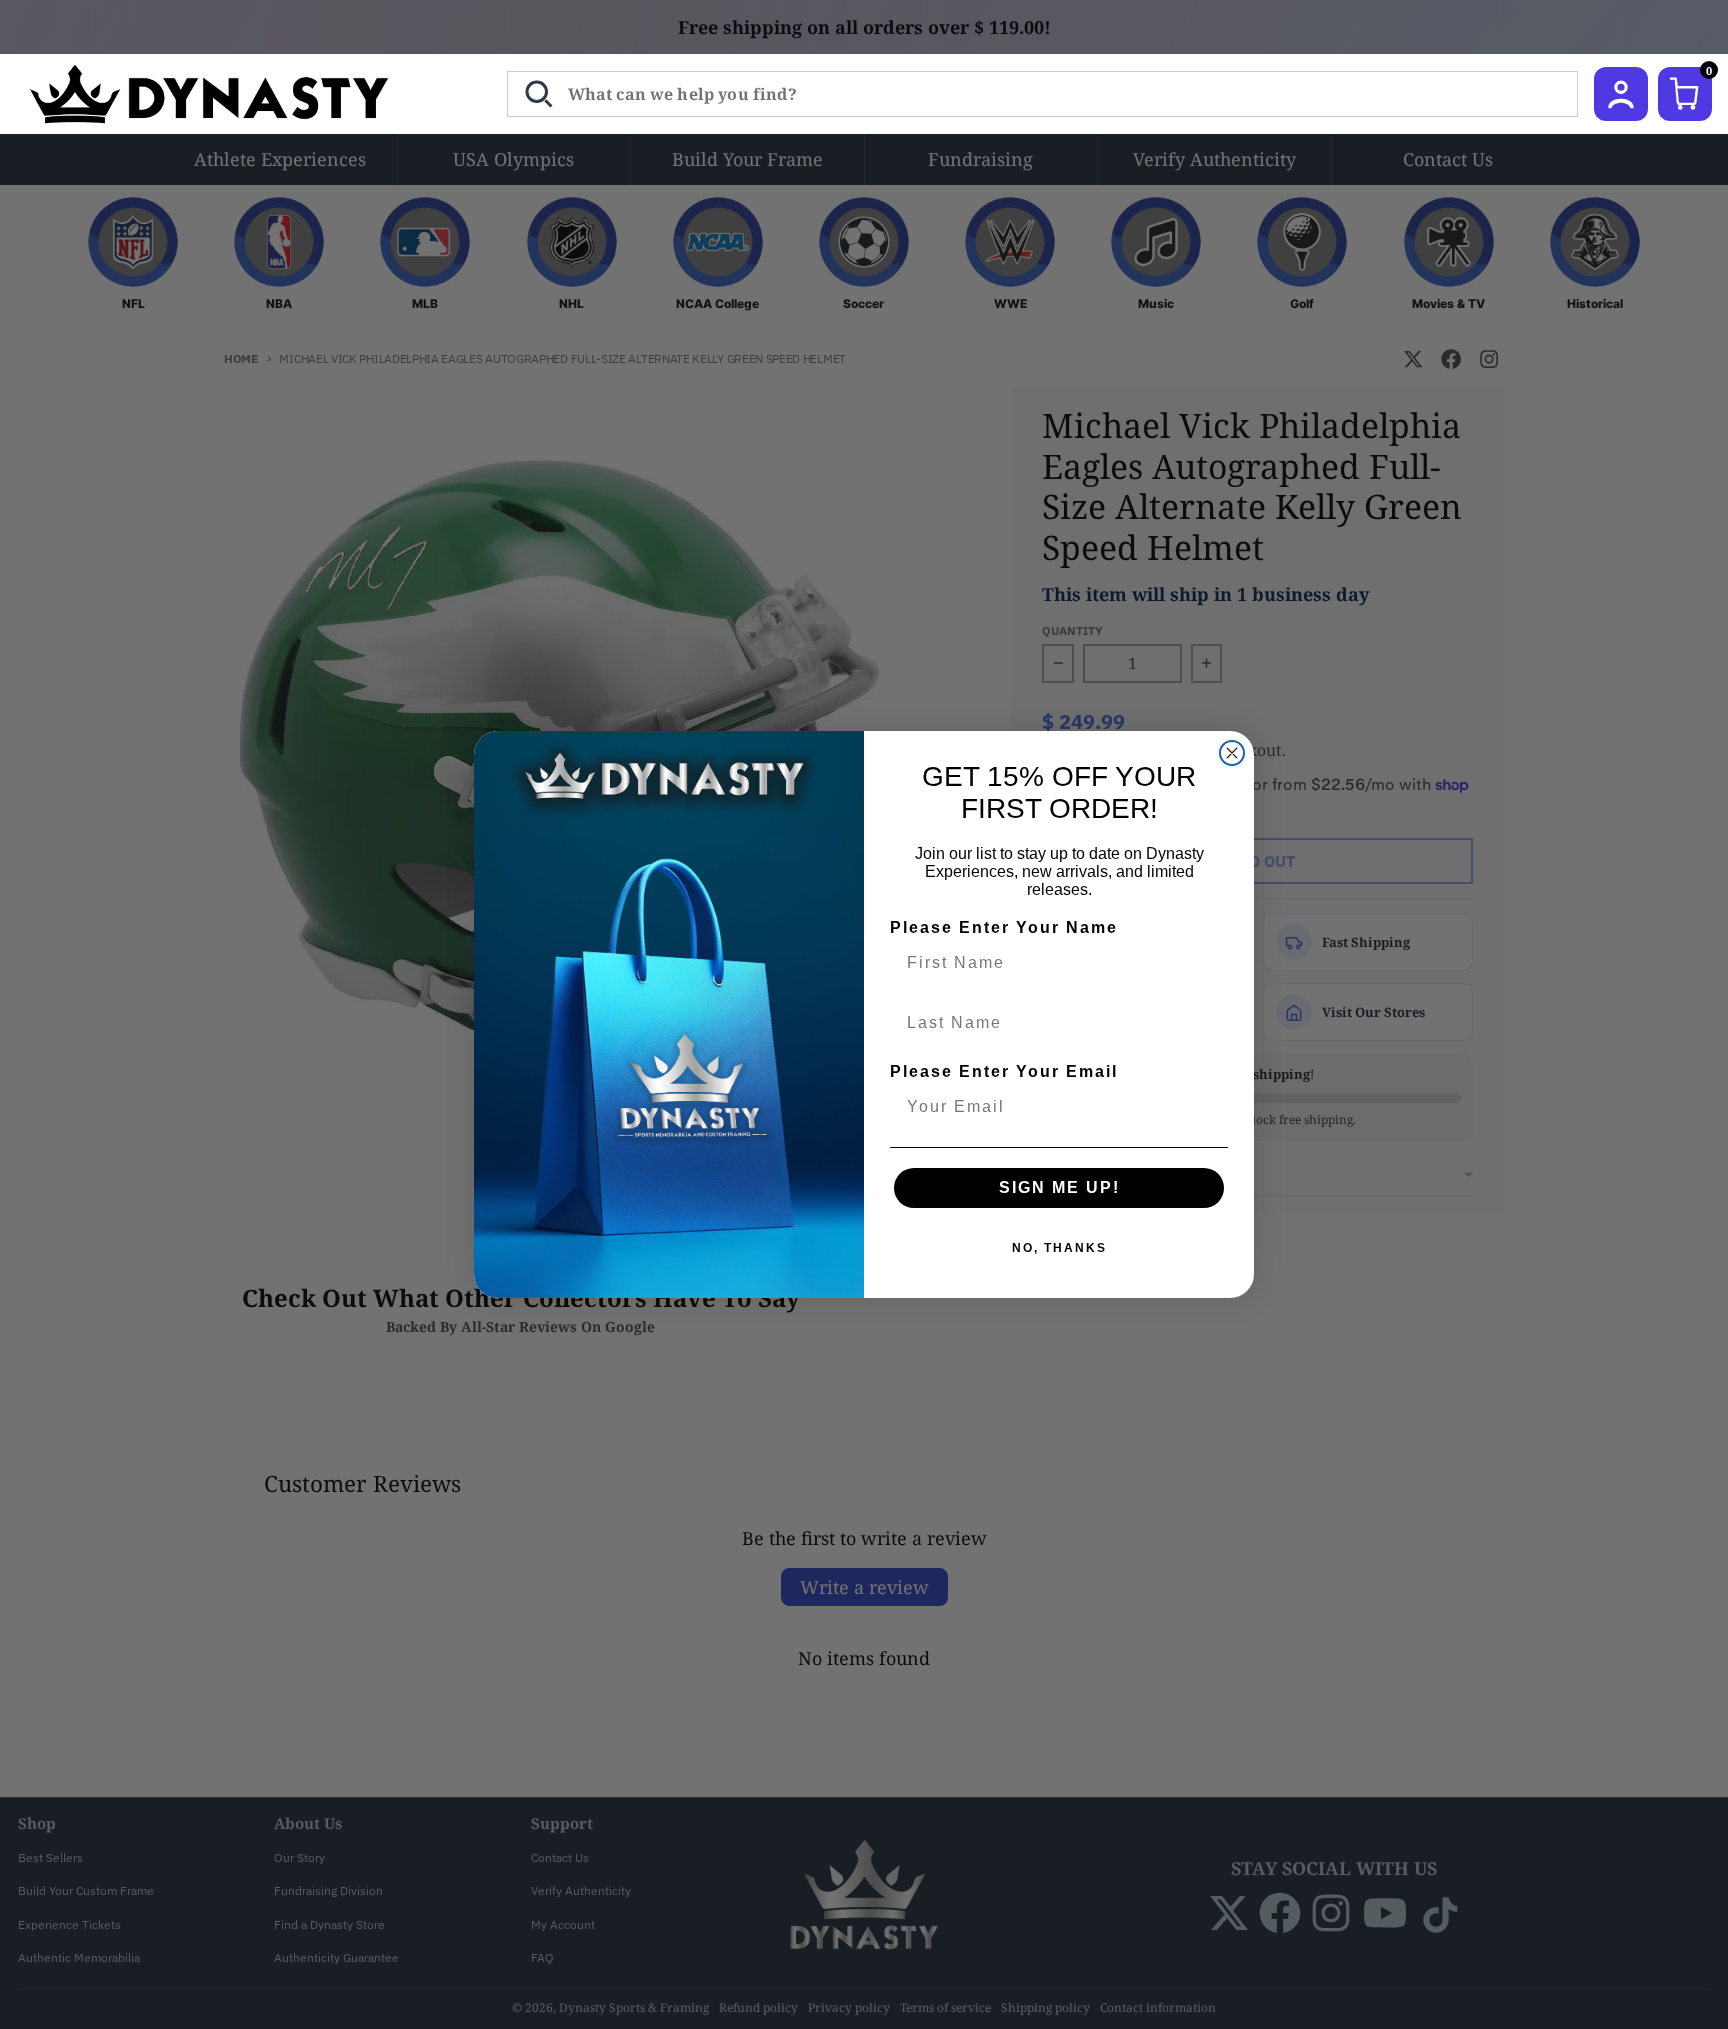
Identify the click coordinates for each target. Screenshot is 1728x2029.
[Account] (1621, 94)
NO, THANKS (1059, 1248)
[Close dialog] (1232, 753)
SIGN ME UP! (1059, 1187)
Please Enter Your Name (1004, 927)
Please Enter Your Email (1004, 1071)
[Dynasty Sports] (235, 94)
